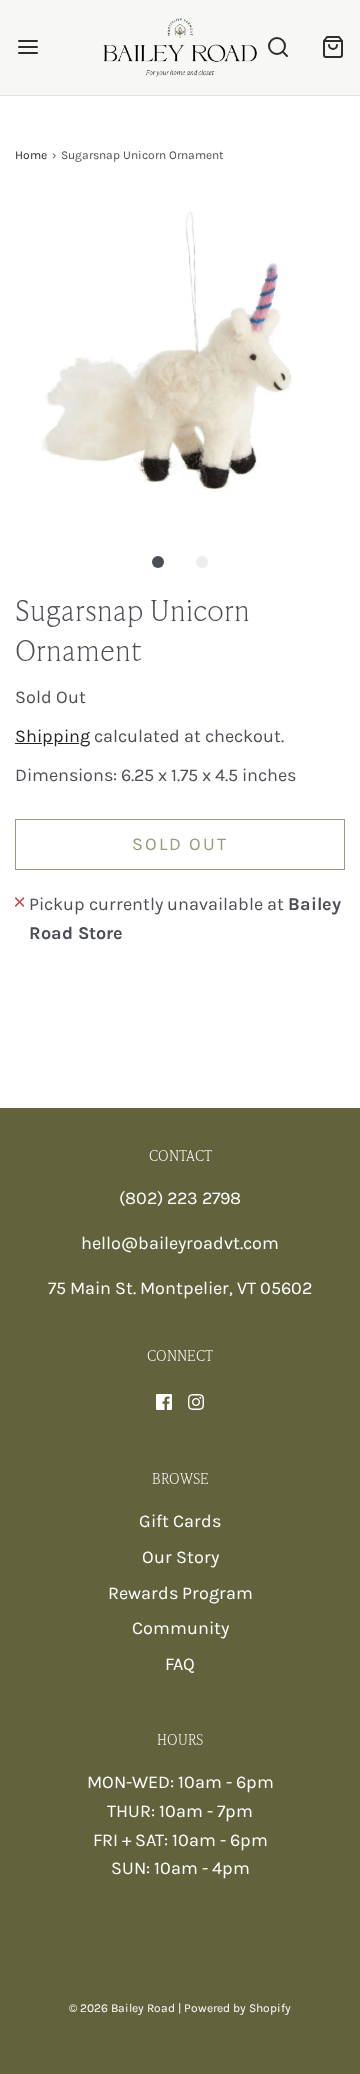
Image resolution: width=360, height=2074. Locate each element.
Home (31, 155)
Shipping (52, 736)
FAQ (180, 1664)
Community (180, 1628)
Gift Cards (180, 1521)
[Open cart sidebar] (332, 47)
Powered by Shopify (237, 2008)
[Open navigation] (27, 47)
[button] (180, 360)
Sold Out (180, 844)
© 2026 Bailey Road (122, 2008)
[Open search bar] (277, 47)
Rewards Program (180, 1593)
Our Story (180, 1557)
